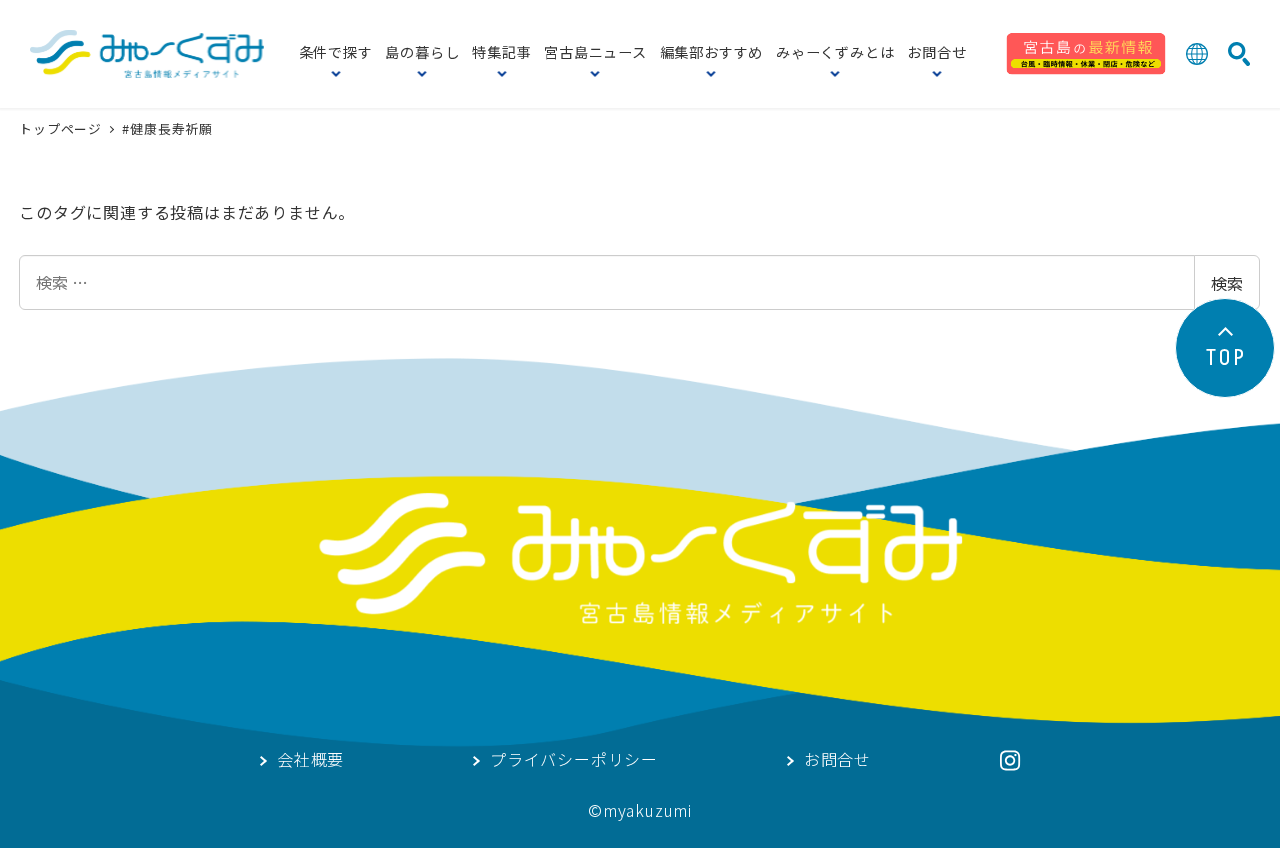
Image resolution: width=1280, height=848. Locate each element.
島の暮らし (422, 54)
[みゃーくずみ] (147, 54)
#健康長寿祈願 (167, 128)
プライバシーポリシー (574, 761)
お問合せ (936, 54)
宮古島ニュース (595, 54)
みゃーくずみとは (835, 54)
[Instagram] (1010, 760)
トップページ (62, 128)
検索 (1227, 283)
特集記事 (501, 54)
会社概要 (310, 761)
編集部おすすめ (712, 54)
